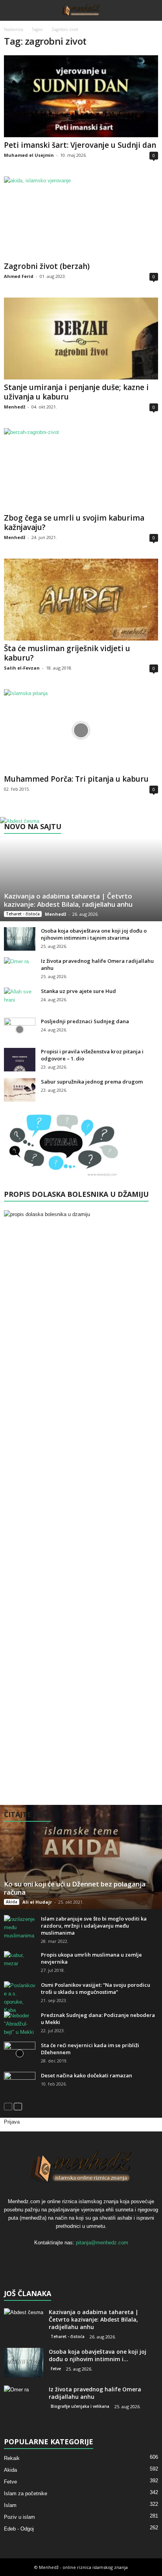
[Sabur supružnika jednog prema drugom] (20, 1090)
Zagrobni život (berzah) (47, 266)
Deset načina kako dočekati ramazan (87, 2075)
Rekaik (12, 2458)
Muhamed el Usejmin (29, 155)
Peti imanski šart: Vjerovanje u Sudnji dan (80, 145)
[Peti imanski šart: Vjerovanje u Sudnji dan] (81, 96)
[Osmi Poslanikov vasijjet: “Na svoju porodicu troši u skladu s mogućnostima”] (20, 1998)
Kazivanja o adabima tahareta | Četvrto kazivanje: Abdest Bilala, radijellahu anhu (68, 900)
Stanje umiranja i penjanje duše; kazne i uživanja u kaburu (76, 392)
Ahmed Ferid (19, 276)
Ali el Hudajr (37, 1902)
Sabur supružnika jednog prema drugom (92, 1082)
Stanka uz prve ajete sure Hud (78, 991)
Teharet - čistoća (23, 914)
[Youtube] (97, 2258)
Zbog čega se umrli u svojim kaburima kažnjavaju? (74, 523)
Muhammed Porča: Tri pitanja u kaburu (76, 779)
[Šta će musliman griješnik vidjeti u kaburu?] (81, 600)
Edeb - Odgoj (19, 2529)
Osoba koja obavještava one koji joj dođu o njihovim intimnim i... (98, 2355)
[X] (82, 2258)
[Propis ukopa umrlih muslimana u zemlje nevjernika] (20, 1963)
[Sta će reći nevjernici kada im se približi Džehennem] (20, 2053)
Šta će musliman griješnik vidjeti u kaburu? (67, 653)
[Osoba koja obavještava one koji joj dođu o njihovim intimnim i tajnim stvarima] (20, 939)
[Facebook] (66, 2258)
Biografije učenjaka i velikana (80, 2406)
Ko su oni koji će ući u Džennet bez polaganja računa (75, 1888)
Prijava (12, 2122)
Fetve (56, 2369)
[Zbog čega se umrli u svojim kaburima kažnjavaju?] (81, 469)
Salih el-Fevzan (22, 668)
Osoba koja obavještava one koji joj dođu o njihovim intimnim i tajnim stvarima (94, 934)
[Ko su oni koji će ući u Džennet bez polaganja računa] (81, 1857)
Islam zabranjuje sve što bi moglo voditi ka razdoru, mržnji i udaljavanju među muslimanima (94, 1926)
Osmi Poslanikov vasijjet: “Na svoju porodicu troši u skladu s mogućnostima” (96, 1988)
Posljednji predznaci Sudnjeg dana (85, 1021)
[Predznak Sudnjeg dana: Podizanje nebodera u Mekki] (20, 2024)
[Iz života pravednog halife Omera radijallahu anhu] (20, 969)
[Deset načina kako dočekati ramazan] (20, 2084)
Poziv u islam (19, 2517)
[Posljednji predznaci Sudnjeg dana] (20, 1029)
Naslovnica (14, 29)
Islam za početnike (26, 2493)
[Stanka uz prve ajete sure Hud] (20, 999)
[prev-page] (8, 2106)
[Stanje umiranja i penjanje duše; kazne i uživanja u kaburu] (81, 339)
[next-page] (18, 2106)
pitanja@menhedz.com (102, 2243)
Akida (12, 1902)
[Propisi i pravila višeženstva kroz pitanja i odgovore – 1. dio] (20, 1060)
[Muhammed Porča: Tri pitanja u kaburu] (81, 730)
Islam (10, 2505)
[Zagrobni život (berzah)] (81, 217)
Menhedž (15, 407)
